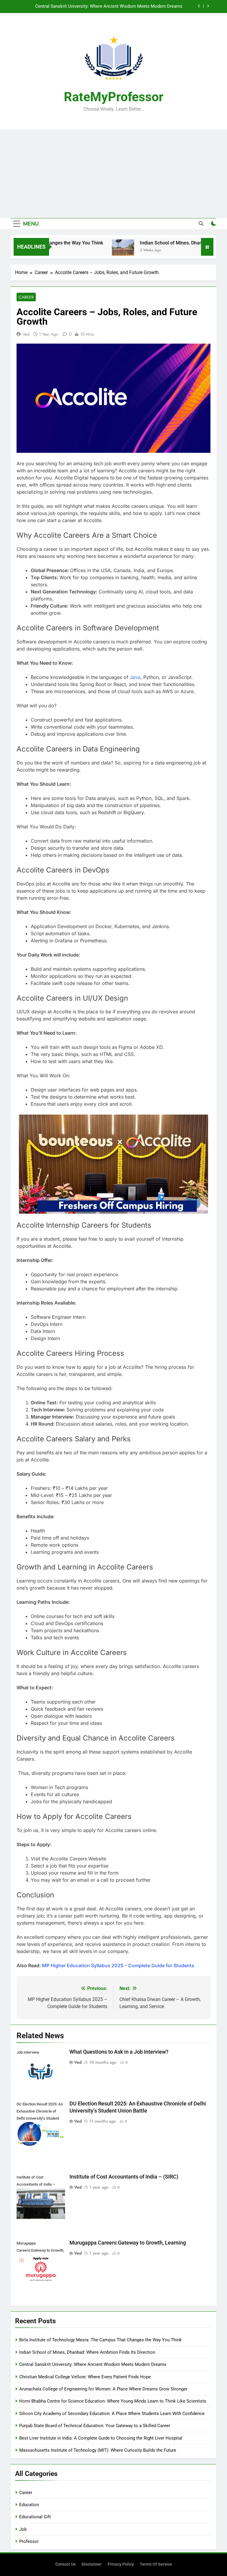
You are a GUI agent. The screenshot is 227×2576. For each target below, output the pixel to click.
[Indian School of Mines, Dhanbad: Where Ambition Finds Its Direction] (99, 251)
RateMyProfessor (114, 97)
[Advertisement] (113, 174)
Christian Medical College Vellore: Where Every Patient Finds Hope (117, 7)
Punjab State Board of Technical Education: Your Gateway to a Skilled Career (95, 2426)
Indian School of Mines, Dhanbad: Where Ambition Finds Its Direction (87, 2352)
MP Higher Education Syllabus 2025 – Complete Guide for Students (118, 1965)
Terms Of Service (156, 2564)
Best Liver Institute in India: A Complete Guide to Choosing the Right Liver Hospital (101, 2438)
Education (29, 2505)
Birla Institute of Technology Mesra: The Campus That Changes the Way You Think (100, 2340)
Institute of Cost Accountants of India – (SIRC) (124, 2177)
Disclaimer (92, 2564)
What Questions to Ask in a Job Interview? (119, 2052)
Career (26, 297)
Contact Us (65, 2564)
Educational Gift (35, 2517)
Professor (29, 2541)
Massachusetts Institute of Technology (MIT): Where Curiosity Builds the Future (98, 2450)
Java (135, 677)
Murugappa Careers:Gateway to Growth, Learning (128, 2243)
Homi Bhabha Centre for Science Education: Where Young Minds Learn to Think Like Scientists (113, 2401)
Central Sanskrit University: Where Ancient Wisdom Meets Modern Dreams (93, 2364)
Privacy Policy (121, 2564)
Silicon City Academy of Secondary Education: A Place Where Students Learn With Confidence (112, 2414)
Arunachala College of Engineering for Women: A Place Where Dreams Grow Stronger (103, 2389)
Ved (26, 334)
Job (23, 2529)
